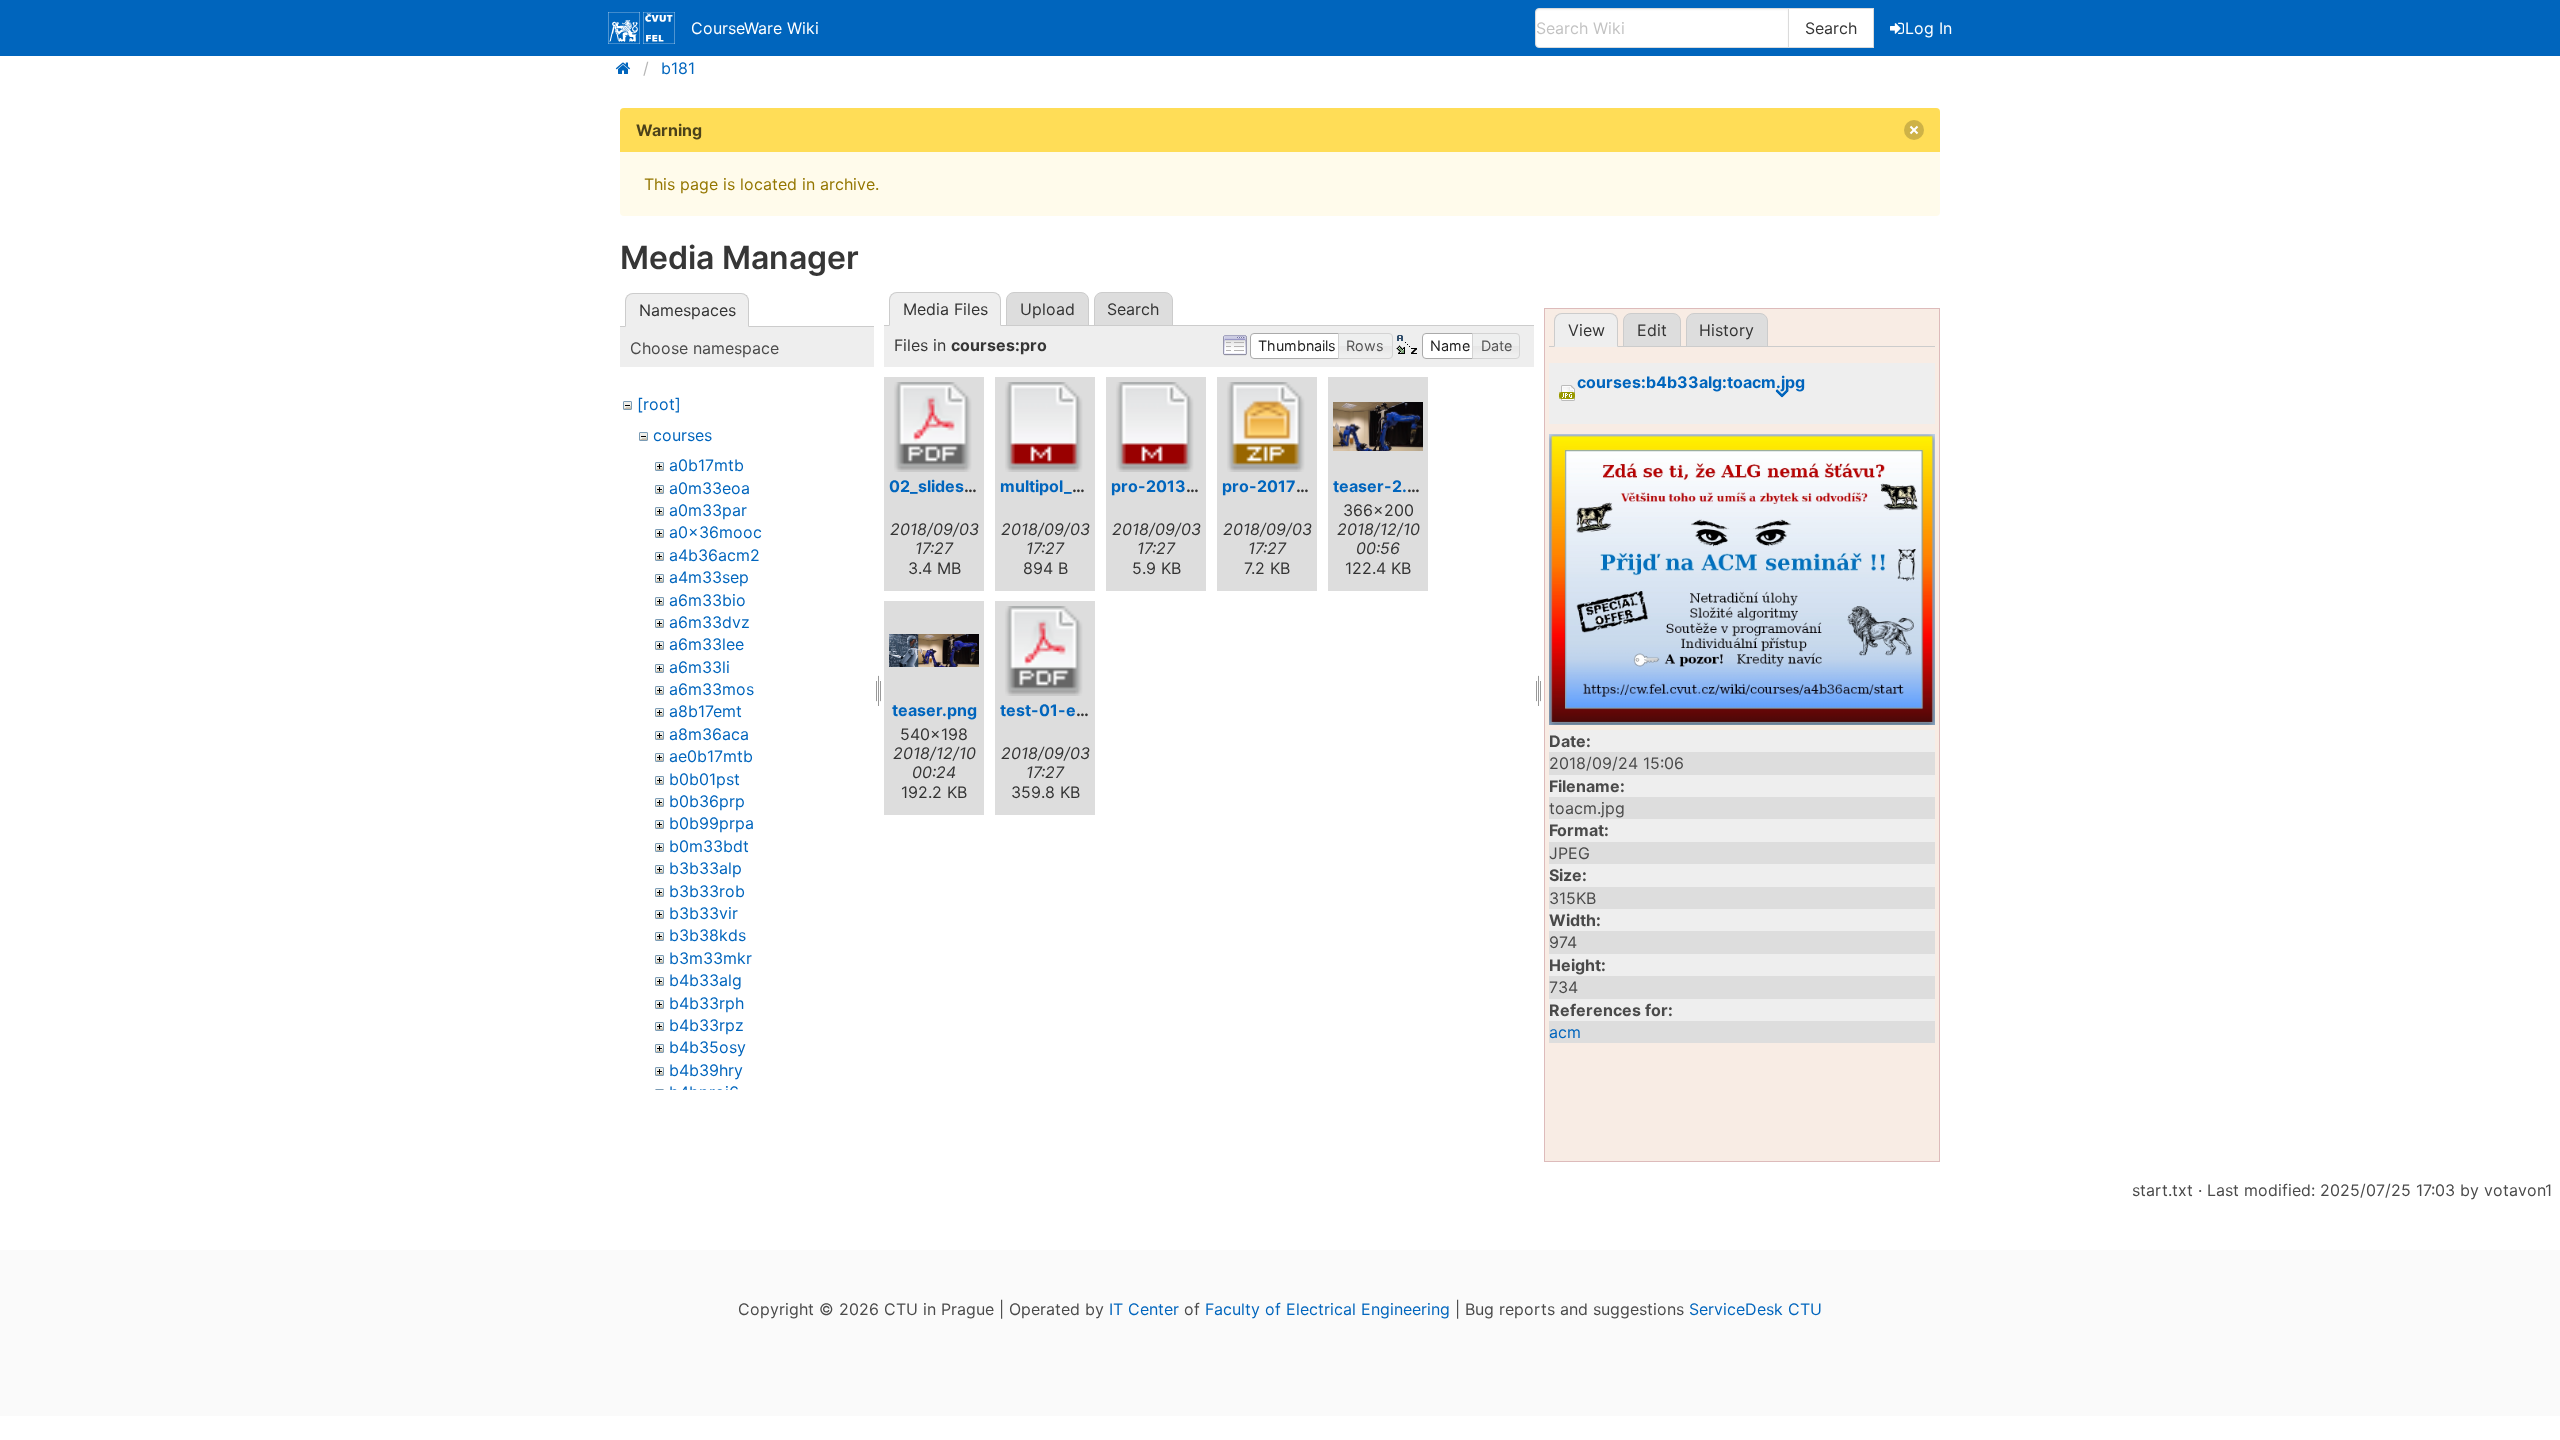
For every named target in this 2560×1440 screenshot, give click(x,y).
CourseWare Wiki (755, 28)
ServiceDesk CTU (1755, 1309)
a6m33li (699, 667)
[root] (659, 404)
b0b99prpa (711, 823)
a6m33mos (711, 689)
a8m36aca (709, 734)
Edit (1652, 330)
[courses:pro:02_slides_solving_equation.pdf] (934, 427)
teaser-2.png (1385, 486)
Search (1831, 28)
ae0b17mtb (711, 756)
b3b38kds (707, 935)
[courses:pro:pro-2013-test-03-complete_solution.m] (1156, 427)
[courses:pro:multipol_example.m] (1045, 427)
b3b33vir (703, 913)
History (1726, 330)
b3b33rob (707, 891)
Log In (1928, 28)
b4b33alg (705, 980)
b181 (678, 68)
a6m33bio (707, 600)
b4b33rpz (706, 1025)
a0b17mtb (706, 465)
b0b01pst (704, 779)
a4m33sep (709, 577)
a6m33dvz (709, 622)
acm (1565, 1032)
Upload (1047, 309)
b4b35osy (707, 1047)
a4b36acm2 (714, 555)
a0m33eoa (709, 488)
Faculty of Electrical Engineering (1327, 1309)
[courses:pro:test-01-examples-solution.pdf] (1045, 651)
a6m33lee (706, 644)
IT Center (1144, 1309)
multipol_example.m (1079, 486)
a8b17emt (705, 711)
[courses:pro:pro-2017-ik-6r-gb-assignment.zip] (1267, 427)
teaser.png (934, 710)
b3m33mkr (710, 958)
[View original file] (1742, 579)
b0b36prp (707, 801)
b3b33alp (705, 868)
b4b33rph (706, 1003)
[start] (629, 68)
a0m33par (708, 510)
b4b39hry (706, 1070)
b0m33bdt (709, 846)
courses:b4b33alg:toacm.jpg (1691, 382)
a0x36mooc (715, 532)
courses (682, 435)
